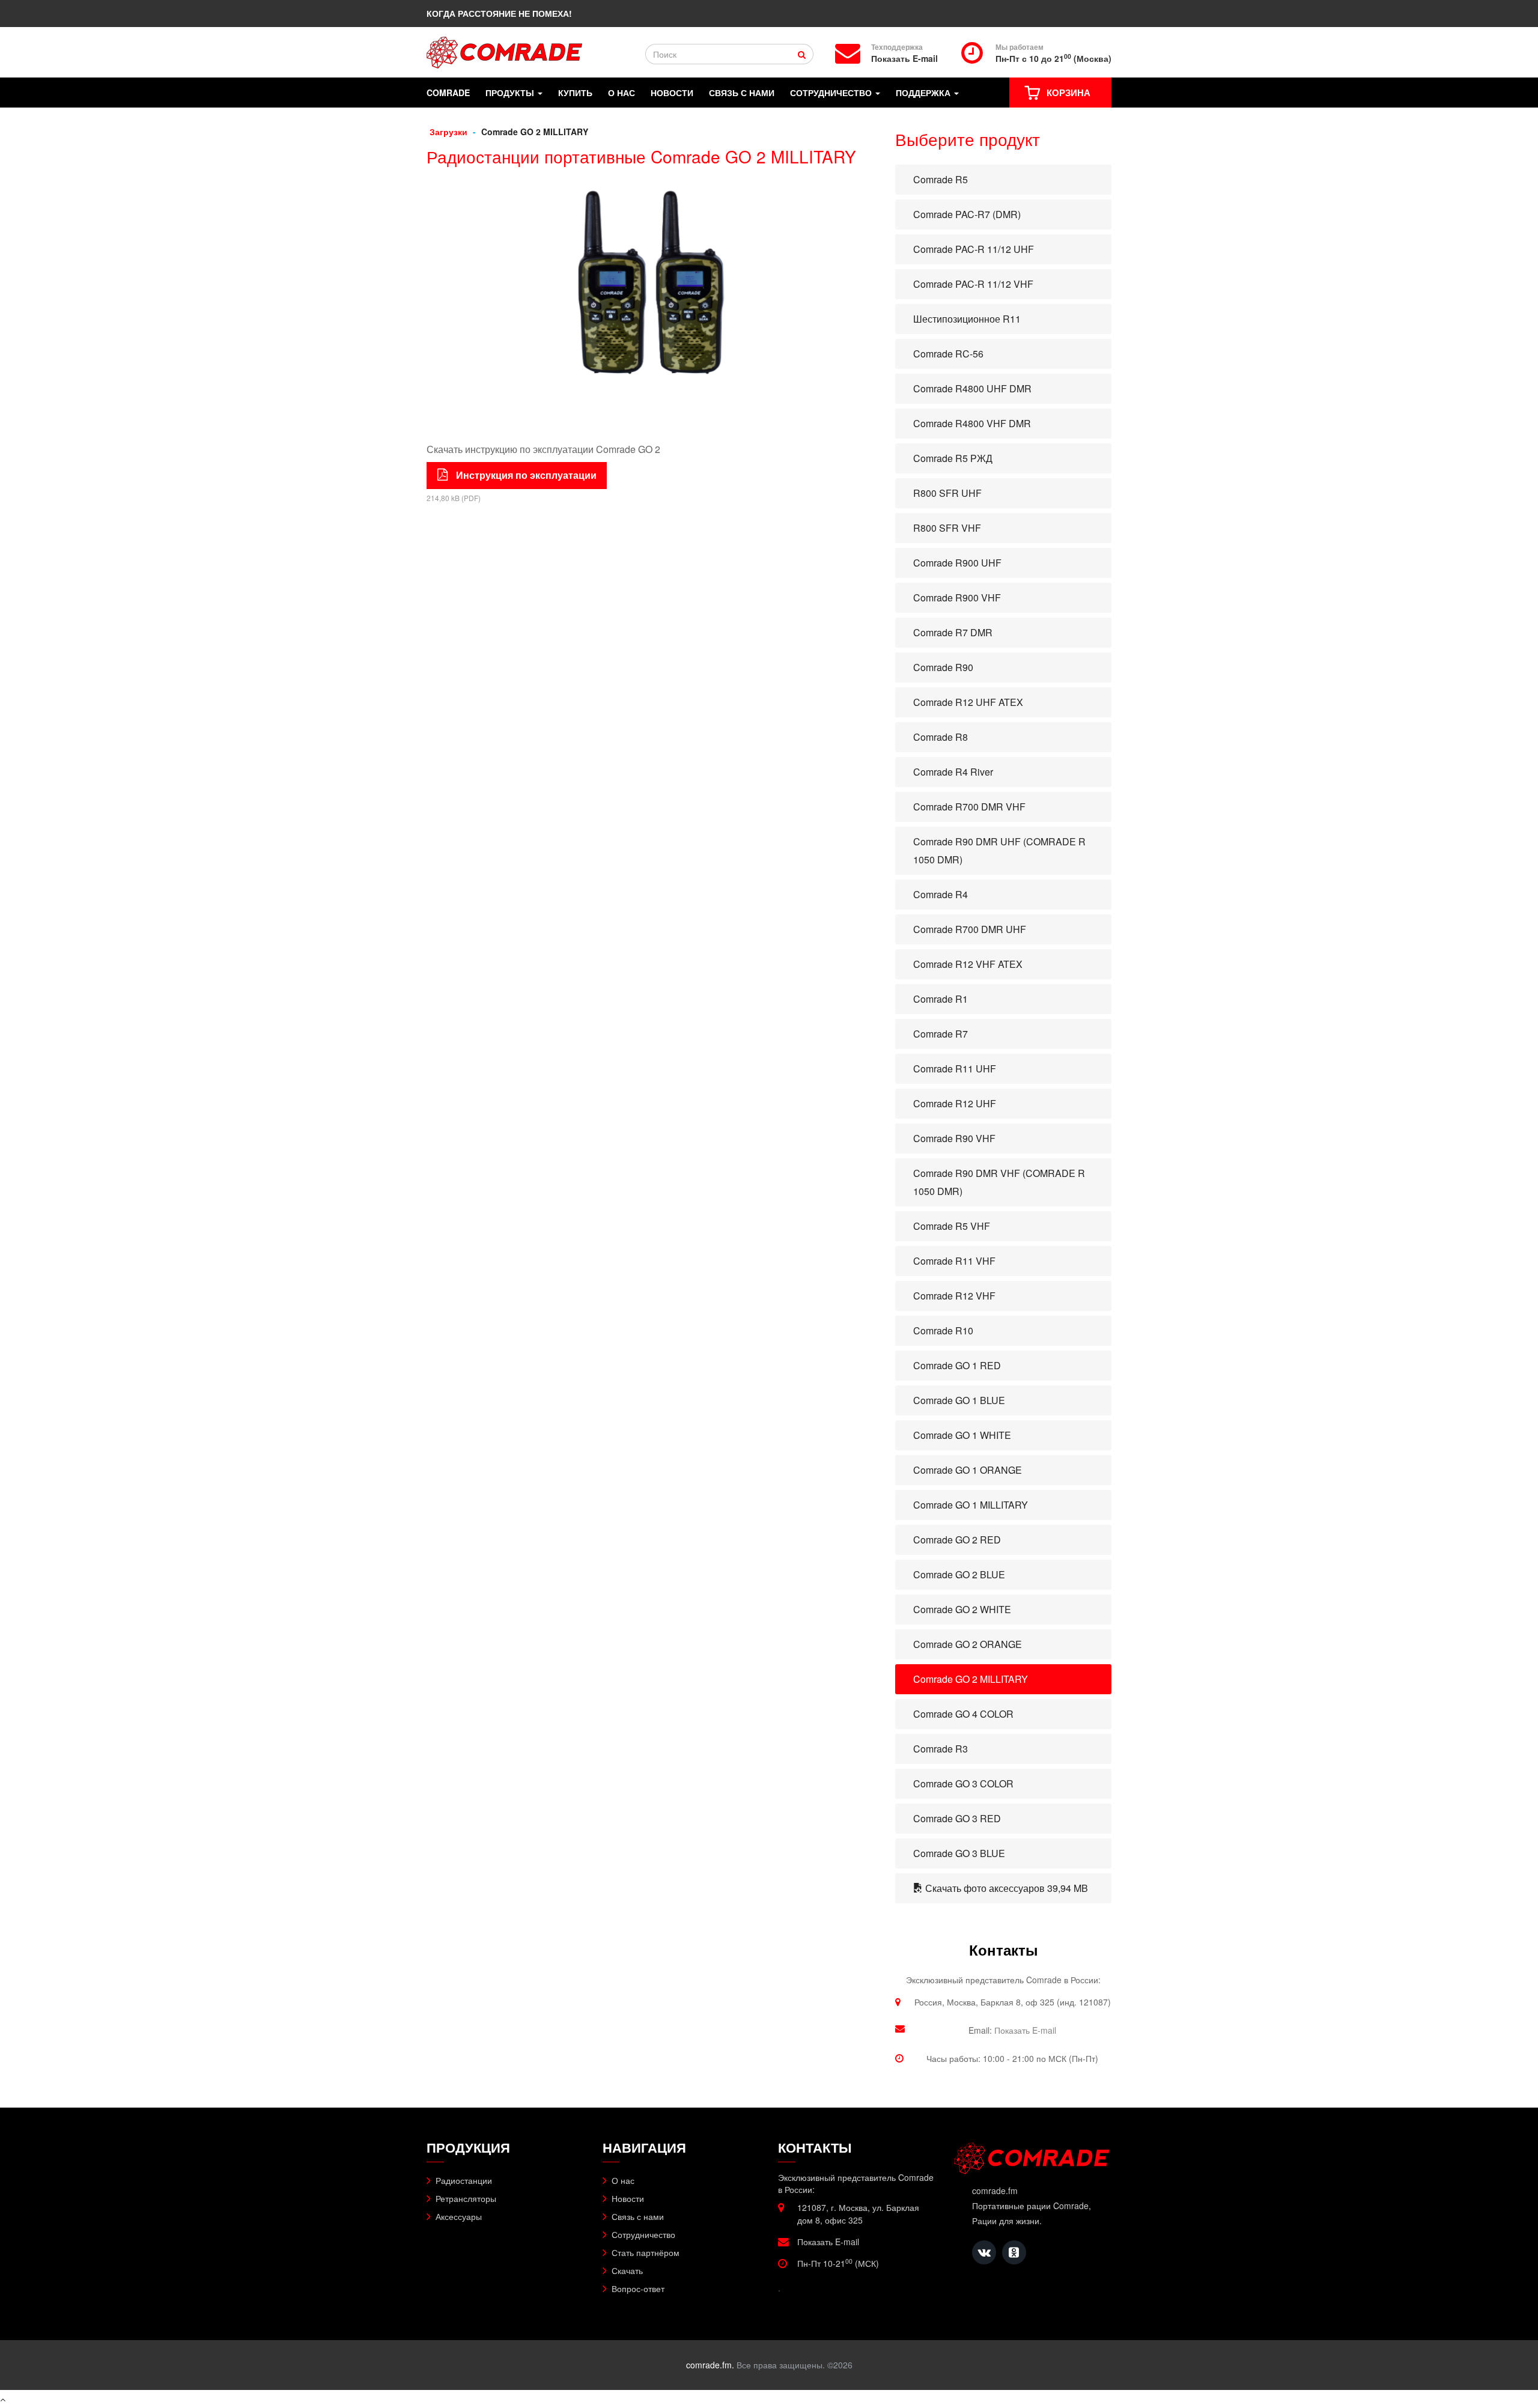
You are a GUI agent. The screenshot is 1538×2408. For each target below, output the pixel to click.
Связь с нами (742, 93)
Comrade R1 (941, 999)
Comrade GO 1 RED (957, 1365)
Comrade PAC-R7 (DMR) (967, 214)
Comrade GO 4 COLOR (963, 1714)
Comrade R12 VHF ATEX (968, 964)
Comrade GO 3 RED (957, 1818)
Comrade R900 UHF (957, 563)
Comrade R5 (941, 179)
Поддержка (924, 93)
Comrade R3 (941, 1749)
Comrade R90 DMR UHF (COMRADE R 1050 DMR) (999, 850)
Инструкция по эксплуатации (525, 475)
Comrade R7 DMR (953, 632)
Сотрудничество (832, 93)
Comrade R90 (943, 667)
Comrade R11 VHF (954, 1261)
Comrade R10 (943, 1330)
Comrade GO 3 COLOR (963, 1783)
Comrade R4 (941, 894)
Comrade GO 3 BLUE (959, 1853)
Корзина (1068, 93)
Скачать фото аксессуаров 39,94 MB (1005, 1888)
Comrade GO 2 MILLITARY (971, 1679)
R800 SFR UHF (947, 493)
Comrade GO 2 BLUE (959, 1574)
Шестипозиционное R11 (967, 319)
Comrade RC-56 (948, 354)
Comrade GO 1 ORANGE (968, 1470)
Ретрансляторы (466, 2198)
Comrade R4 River (953, 772)
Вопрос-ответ (638, 2288)
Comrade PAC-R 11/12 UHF (974, 249)
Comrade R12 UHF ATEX (968, 702)
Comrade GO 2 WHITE (962, 1609)
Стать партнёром (646, 2252)
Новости (672, 93)
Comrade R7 (941, 1034)
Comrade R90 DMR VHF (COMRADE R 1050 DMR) (999, 1182)
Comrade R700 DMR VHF (969, 807)
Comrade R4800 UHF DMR (972, 388)
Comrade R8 (941, 737)
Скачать (627, 2270)
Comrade (448, 93)
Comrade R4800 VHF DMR (972, 423)
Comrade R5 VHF (952, 1226)
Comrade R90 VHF (954, 1138)
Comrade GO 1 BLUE (959, 1400)
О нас (622, 93)
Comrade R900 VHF (957, 597)
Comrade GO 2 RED (957, 1540)
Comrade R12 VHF (954, 1296)
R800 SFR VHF (947, 528)
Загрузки (448, 132)
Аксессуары (459, 2216)
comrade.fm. (710, 2365)
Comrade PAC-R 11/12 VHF (973, 284)
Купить (575, 93)
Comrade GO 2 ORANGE (968, 1644)
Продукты (511, 93)
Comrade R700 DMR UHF (970, 929)
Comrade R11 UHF (955, 1069)
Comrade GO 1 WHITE (962, 1435)
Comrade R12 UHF (955, 1103)
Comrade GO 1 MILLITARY (971, 1505)
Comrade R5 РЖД (953, 458)
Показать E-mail (904, 59)
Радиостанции (464, 2180)
